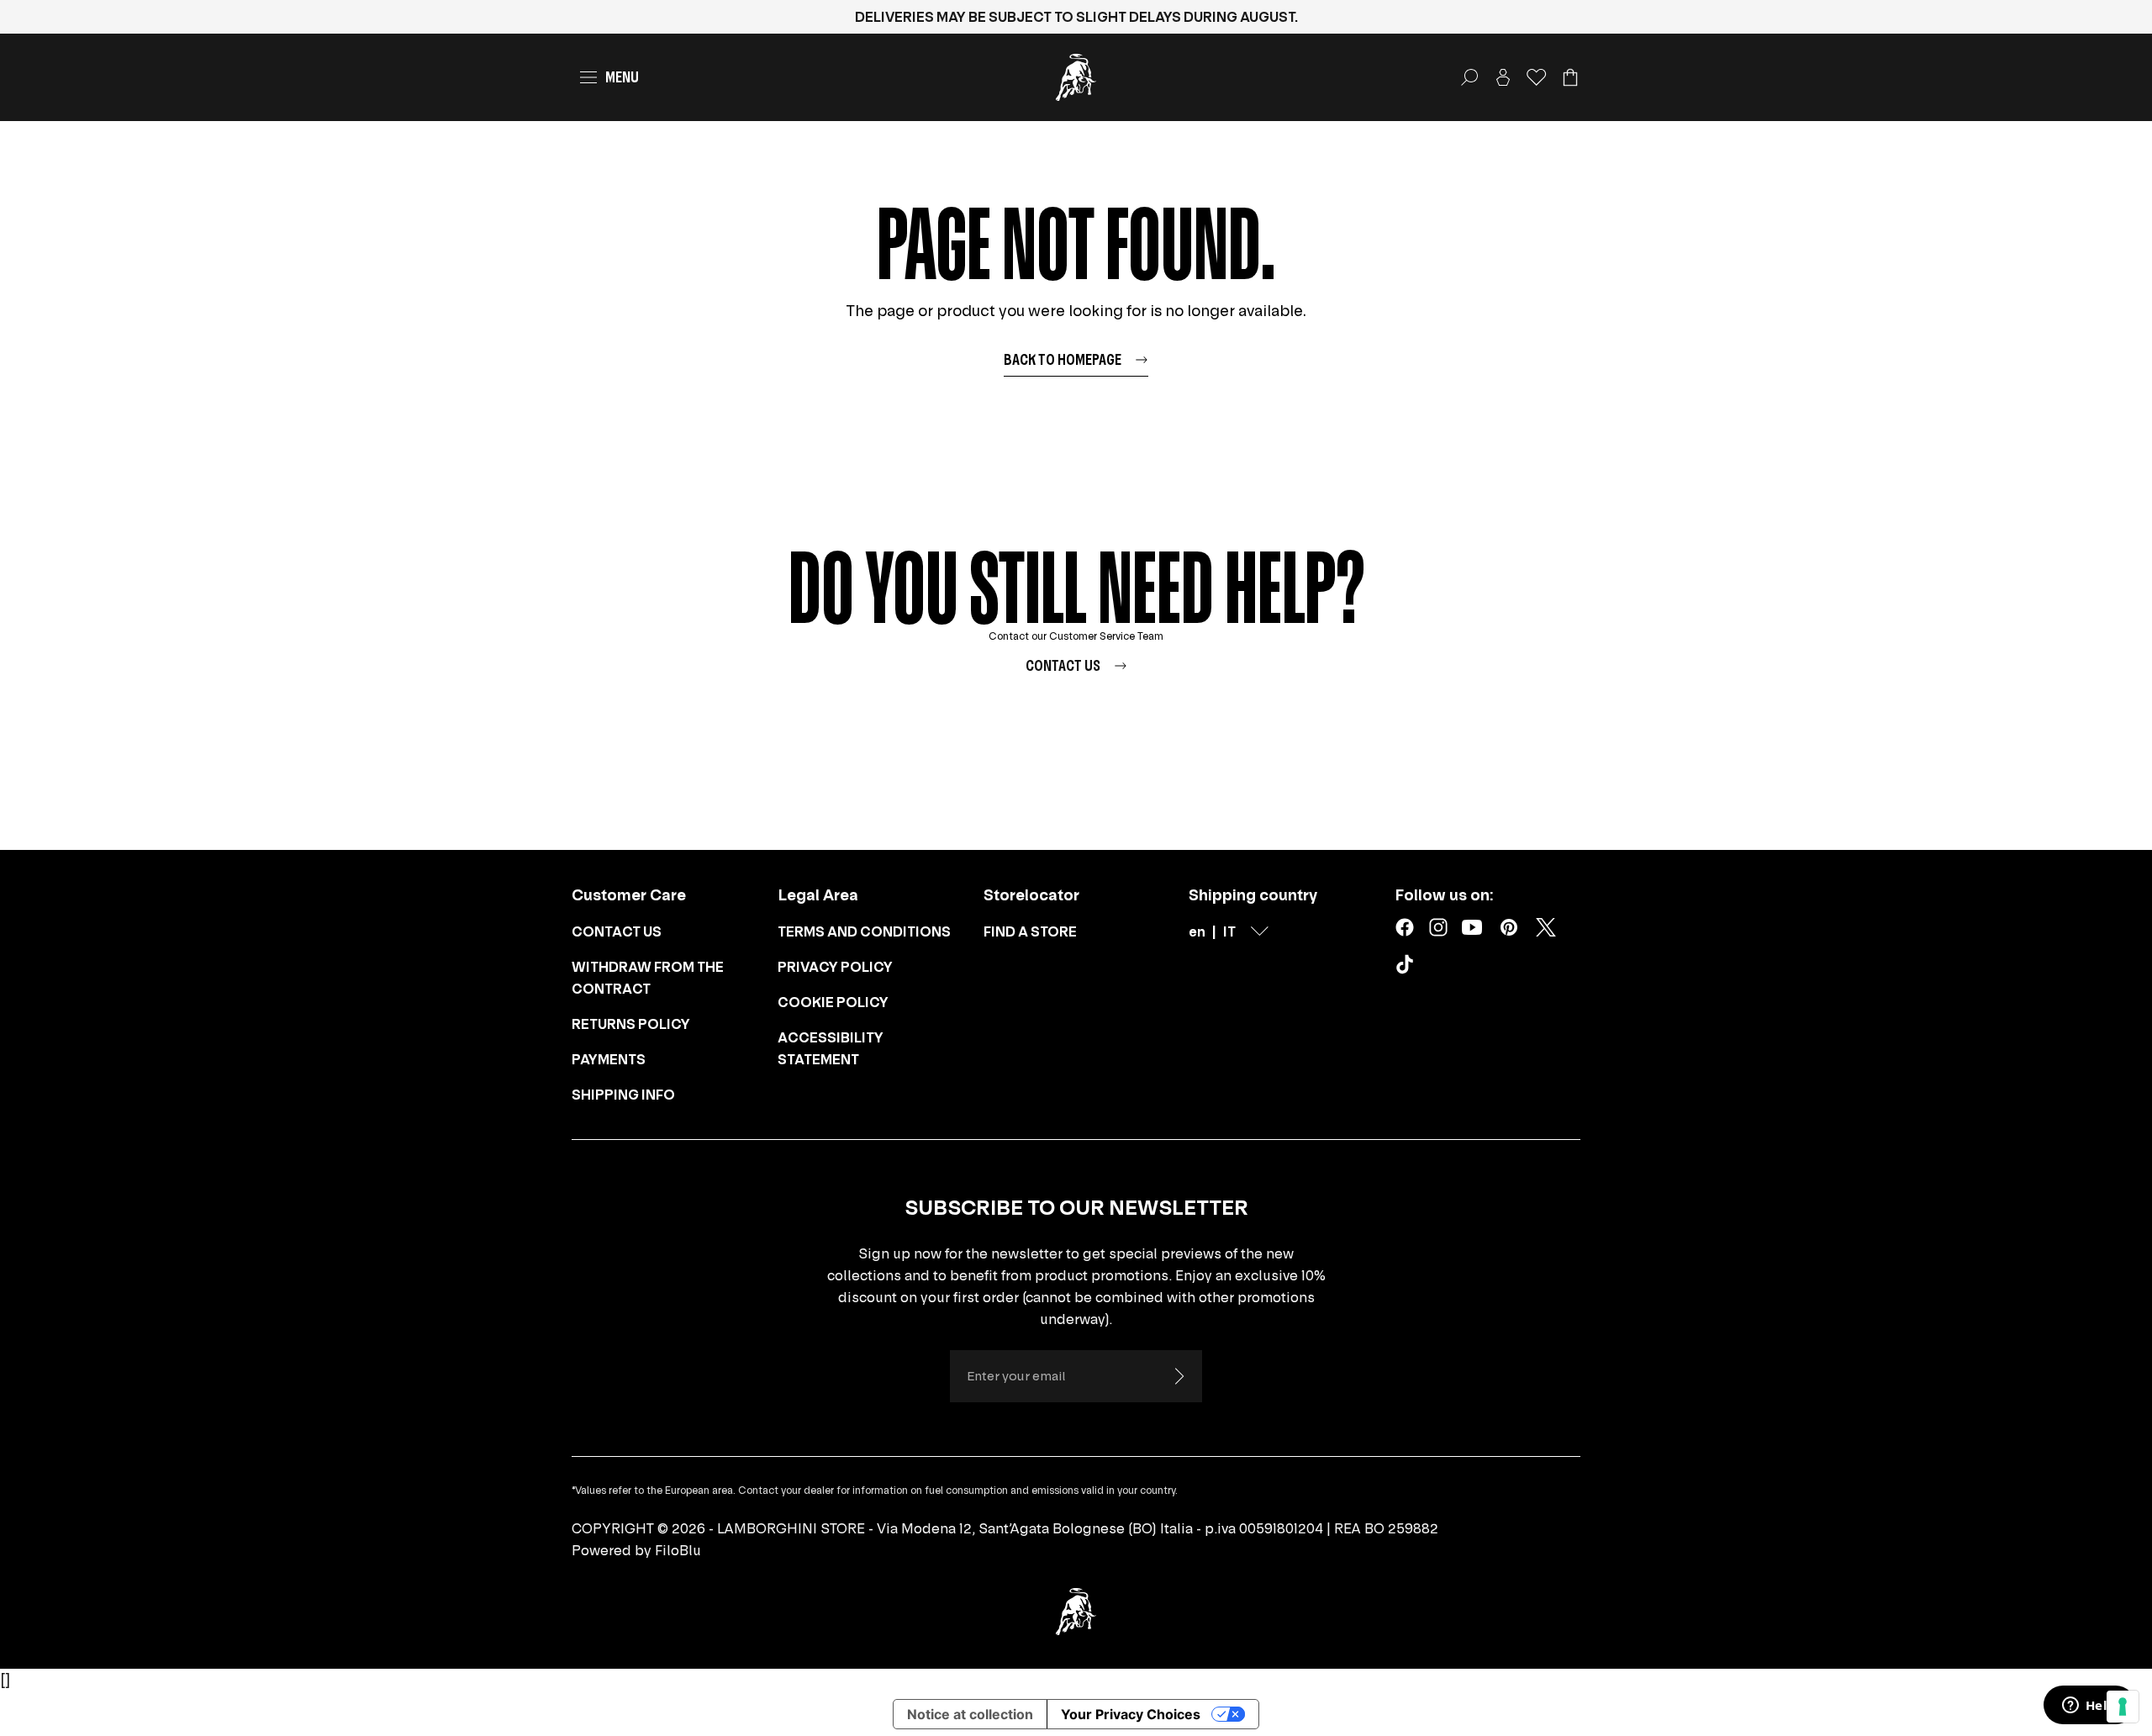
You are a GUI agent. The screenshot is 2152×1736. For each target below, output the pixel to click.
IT (1229, 931)
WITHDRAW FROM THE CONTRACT (648, 978)
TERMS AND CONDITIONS (864, 931)
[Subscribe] (1179, 1376)
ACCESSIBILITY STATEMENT (831, 1048)
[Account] (1503, 77)
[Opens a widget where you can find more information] (2089, 1707)
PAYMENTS (609, 1059)
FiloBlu (678, 1550)
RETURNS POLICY (631, 1024)
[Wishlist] (1537, 77)
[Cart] (1570, 77)
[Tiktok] (1408, 968)
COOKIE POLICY (833, 1002)
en (1197, 931)
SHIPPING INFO (623, 1095)
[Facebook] (1405, 927)
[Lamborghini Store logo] (1076, 77)
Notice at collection (970, 1714)
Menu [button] (622, 77)
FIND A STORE (1030, 931)
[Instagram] (1438, 927)
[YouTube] (1472, 927)
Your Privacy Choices (1131, 1714)
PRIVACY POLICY (835, 967)
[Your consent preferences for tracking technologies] (2123, 1707)
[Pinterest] (1509, 927)
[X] (1546, 927)
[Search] (1469, 77)
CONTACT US (617, 931)
